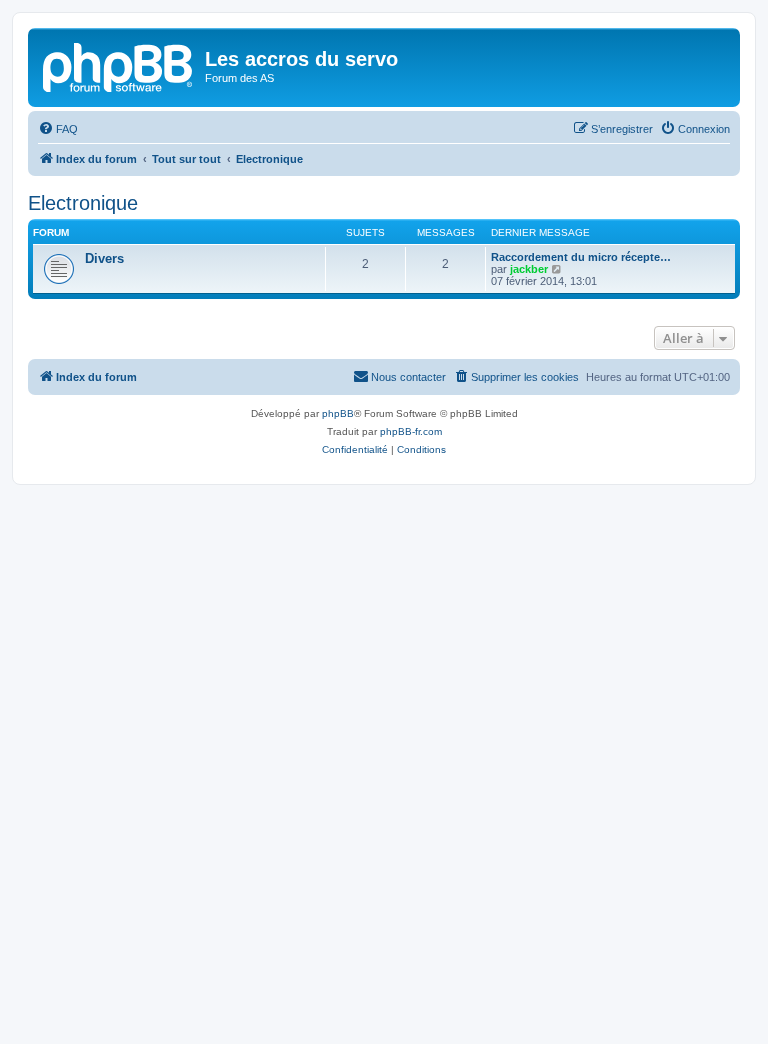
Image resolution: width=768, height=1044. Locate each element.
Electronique (83, 203)
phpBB (338, 413)
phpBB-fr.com (411, 431)
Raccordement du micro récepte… (581, 257)
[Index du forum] (119, 65)
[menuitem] (58, 129)
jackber (529, 269)
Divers (104, 258)
